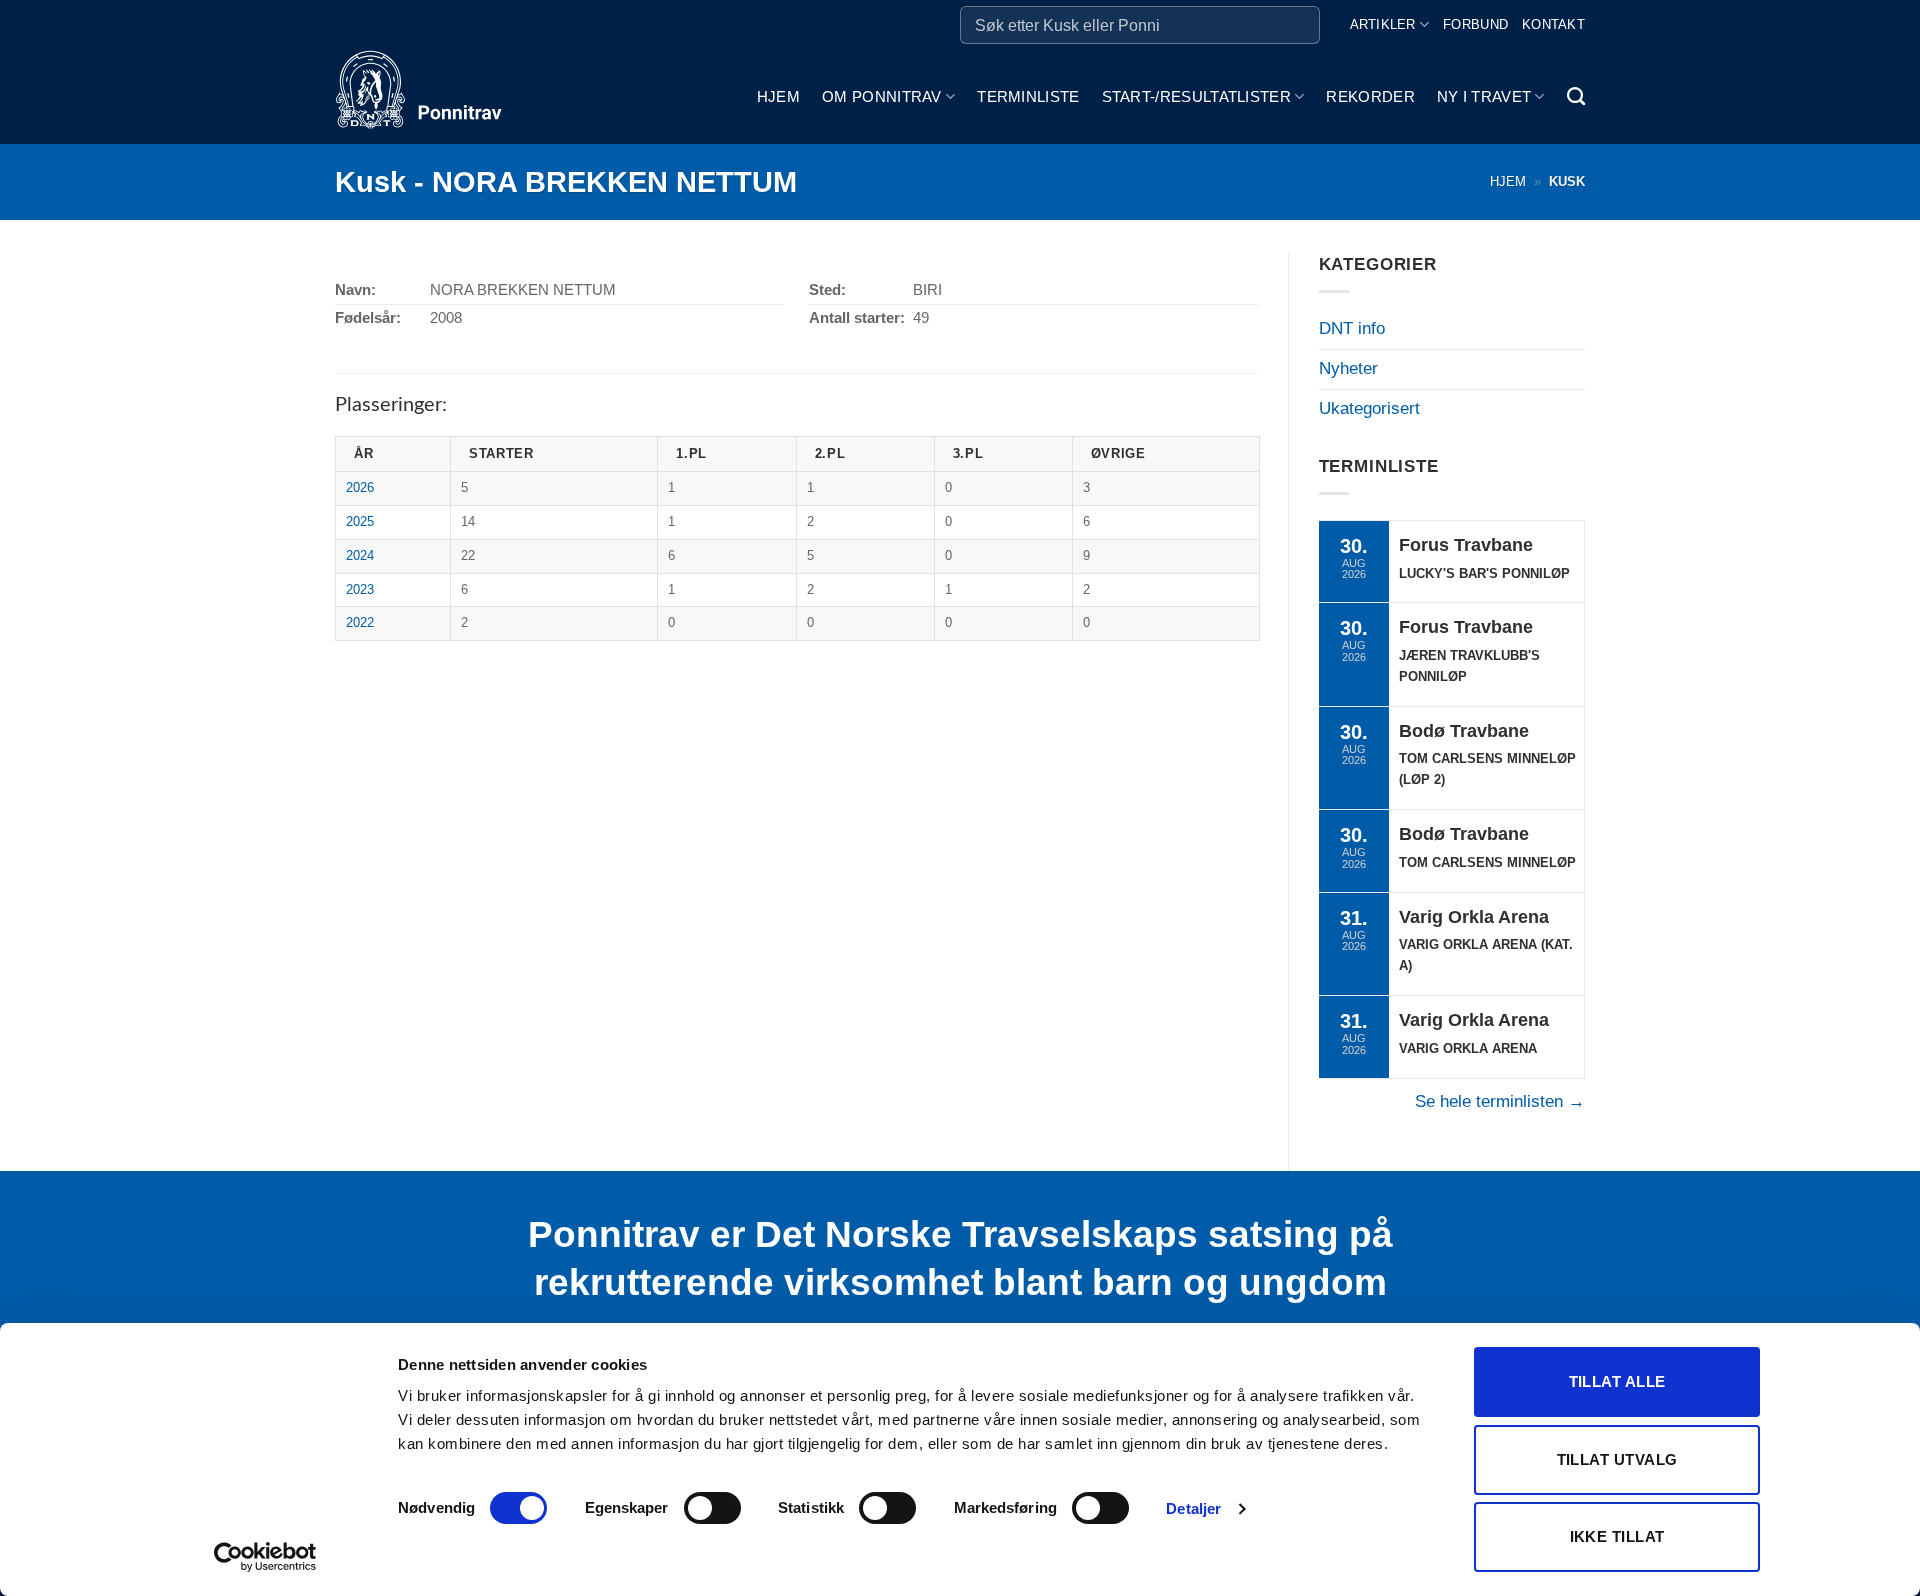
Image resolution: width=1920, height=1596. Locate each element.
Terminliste (1028, 96)
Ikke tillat (1617, 1536)
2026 (360, 487)
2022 (360, 622)
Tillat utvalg (1617, 1459)
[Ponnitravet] (435, 97)
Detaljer (1193, 1508)
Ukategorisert (1369, 408)
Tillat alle (1617, 1381)
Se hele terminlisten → (1500, 1101)
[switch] (712, 1508)
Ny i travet (1484, 96)
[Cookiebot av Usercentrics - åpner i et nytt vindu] (265, 1557)
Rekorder (1370, 96)
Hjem (778, 96)
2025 (360, 521)
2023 (360, 589)
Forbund (1475, 24)
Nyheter (1348, 368)
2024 (360, 555)
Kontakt (1553, 24)
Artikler (1383, 24)
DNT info (1352, 328)
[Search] (1576, 97)
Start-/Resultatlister (1196, 96)
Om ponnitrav (882, 96)
